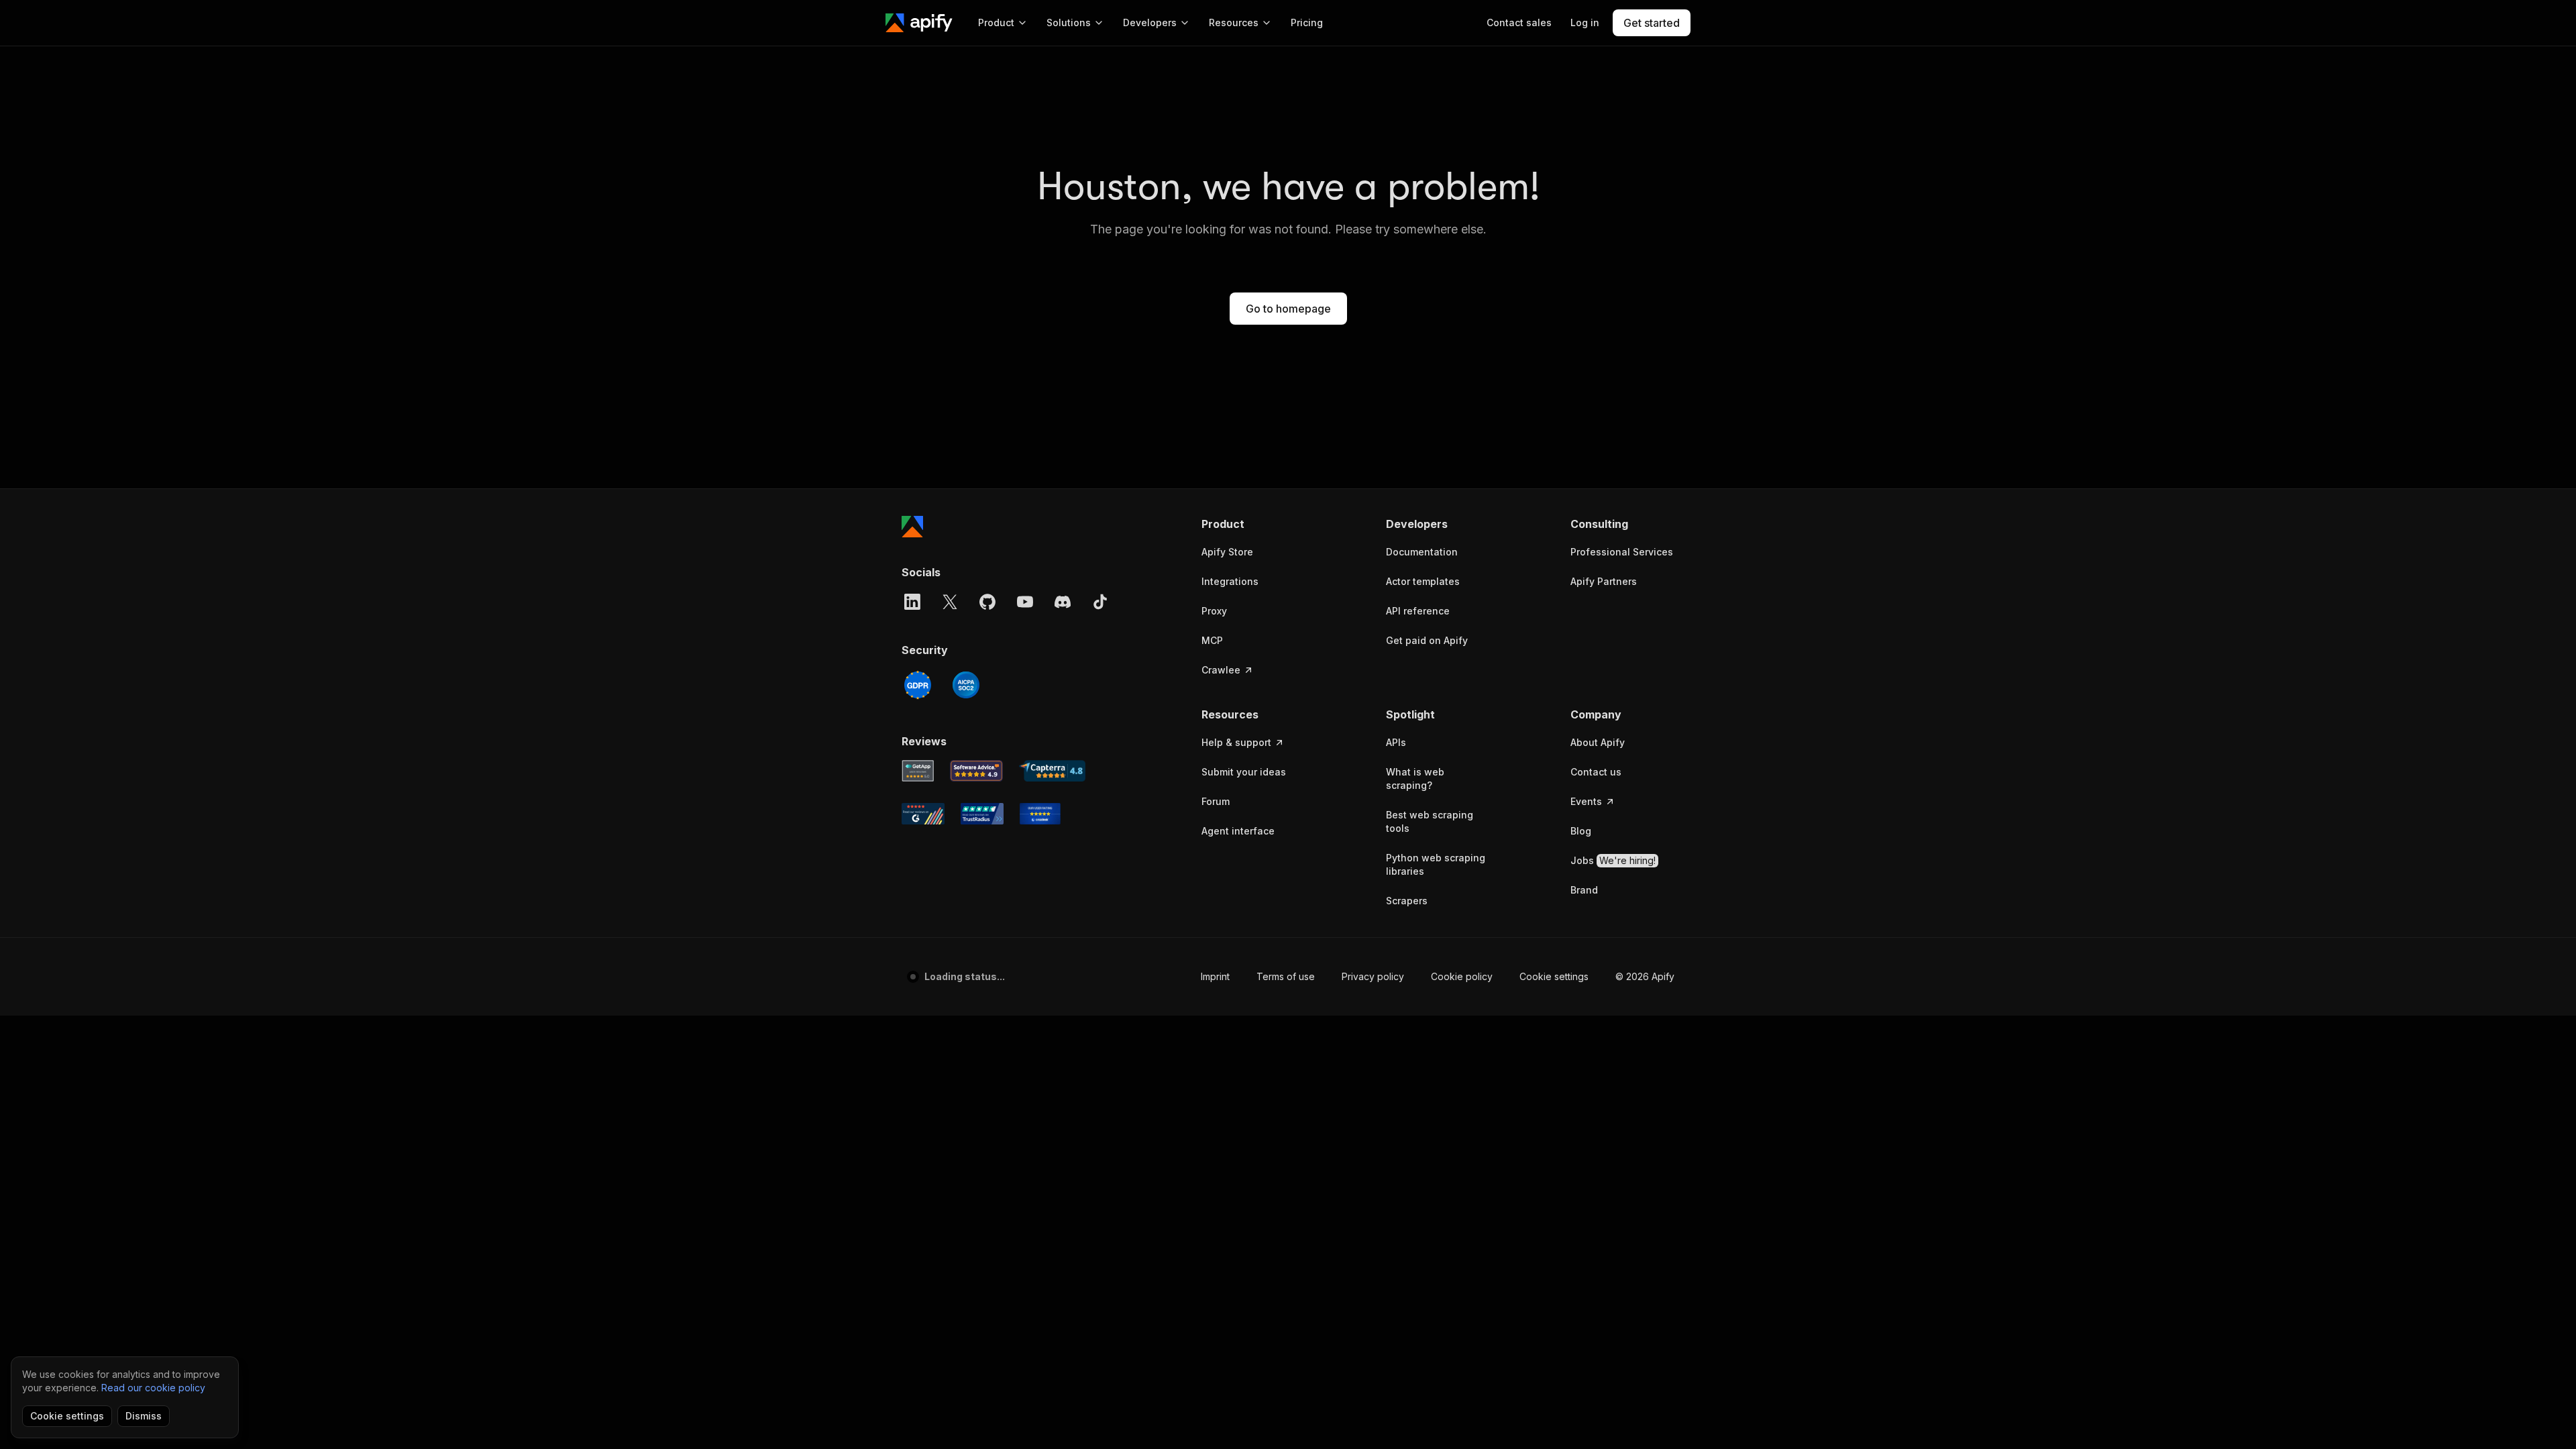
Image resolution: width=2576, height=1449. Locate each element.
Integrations (1230, 581)
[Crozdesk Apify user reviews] (1040, 814)
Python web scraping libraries (1436, 864)
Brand (1584, 890)
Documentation (1422, 552)
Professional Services (1622, 552)
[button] (1253, 524)
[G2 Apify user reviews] (923, 814)
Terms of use (1286, 976)
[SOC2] (966, 685)
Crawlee (1221, 670)
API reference (1418, 611)
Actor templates (1423, 581)
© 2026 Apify (1645, 976)
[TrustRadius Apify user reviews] (982, 814)
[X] (950, 602)
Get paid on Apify (1427, 640)
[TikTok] (1100, 602)
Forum (1216, 801)
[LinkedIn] (912, 602)
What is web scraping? (1415, 779)
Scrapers (1407, 901)
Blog (1581, 831)
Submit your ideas (1244, 772)
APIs (1396, 742)
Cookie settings (1554, 976)
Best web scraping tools (1430, 821)
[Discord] (1063, 602)
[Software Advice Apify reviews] (977, 771)
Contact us (1596, 772)
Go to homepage (1288, 309)
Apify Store (1227, 552)
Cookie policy (1462, 976)
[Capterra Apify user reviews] (1052, 771)
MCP (1212, 640)
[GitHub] (987, 602)
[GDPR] (918, 685)
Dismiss (144, 1416)
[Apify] (919, 23)
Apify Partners (1604, 581)
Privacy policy (1373, 976)
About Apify (1598, 742)
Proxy (1214, 611)
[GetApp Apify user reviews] (918, 771)
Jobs (1613, 860)
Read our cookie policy (153, 1388)
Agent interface (1238, 831)
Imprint (1215, 976)
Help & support (1236, 742)
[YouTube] (1025, 602)
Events (1586, 801)
